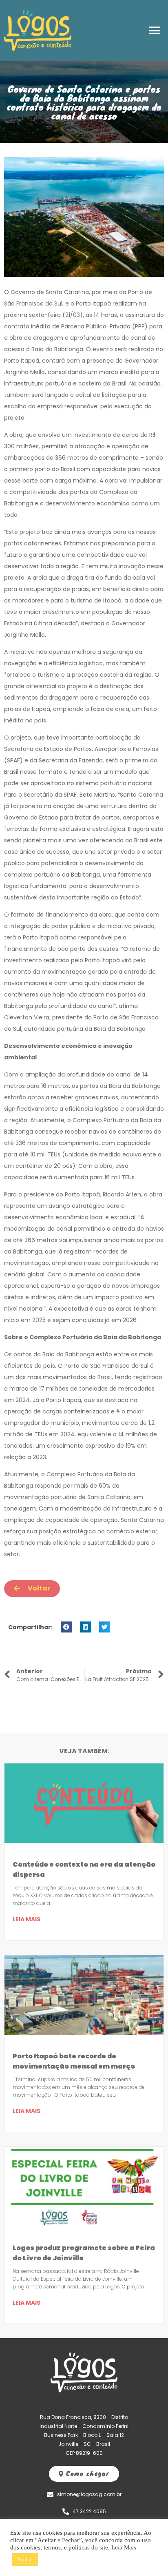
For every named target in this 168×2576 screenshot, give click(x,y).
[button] (155, 31)
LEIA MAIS (27, 1919)
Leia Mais (124, 2547)
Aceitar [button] (25, 2559)
